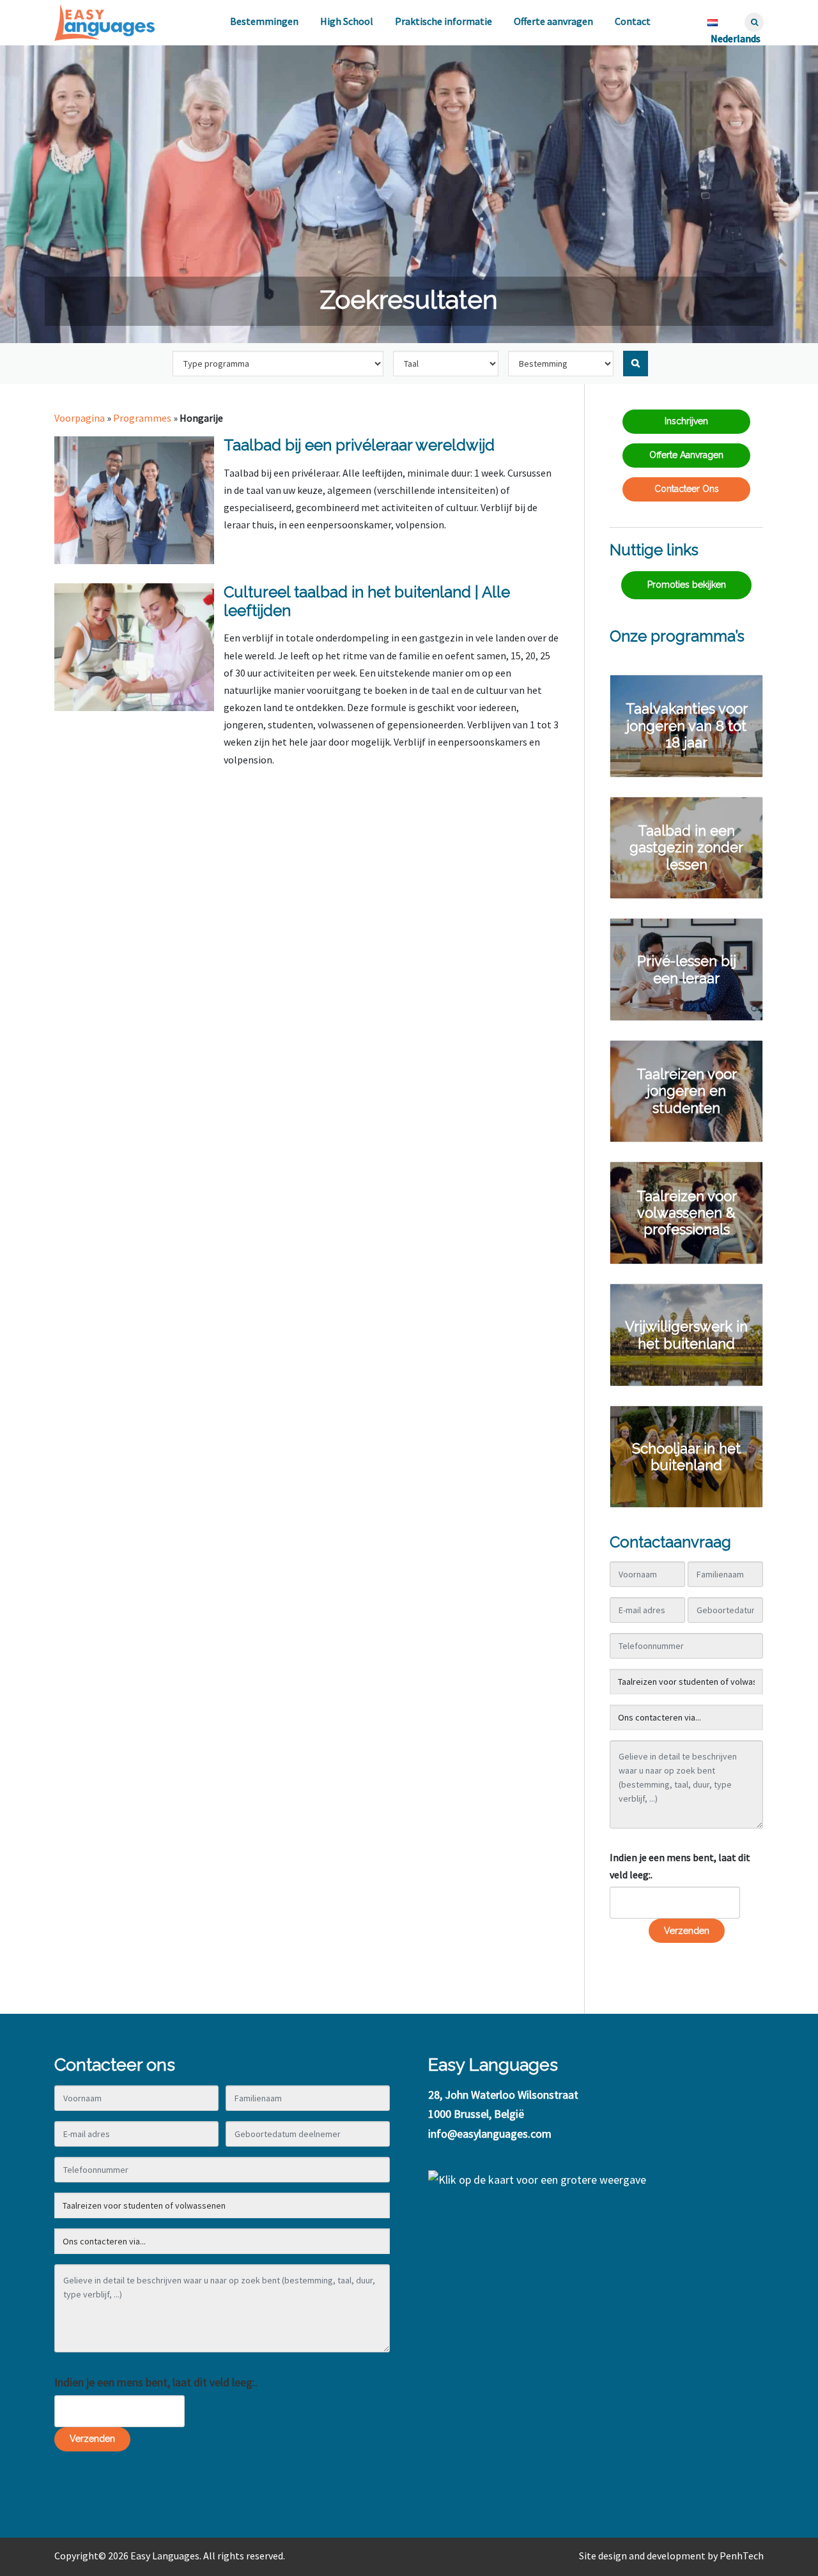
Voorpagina (80, 418)
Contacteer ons (687, 489)
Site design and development (642, 2556)
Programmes (142, 418)
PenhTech (742, 2556)
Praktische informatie (444, 21)
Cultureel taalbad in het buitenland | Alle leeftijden (367, 601)
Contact (633, 21)
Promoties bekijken (687, 585)
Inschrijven (686, 421)
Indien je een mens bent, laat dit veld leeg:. (680, 1866)
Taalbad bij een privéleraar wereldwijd (359, 445)
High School (347, 21)
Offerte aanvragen (553, 21)
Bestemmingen (264, 21)
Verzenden (687, 1931)
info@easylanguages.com (490, 2134)
